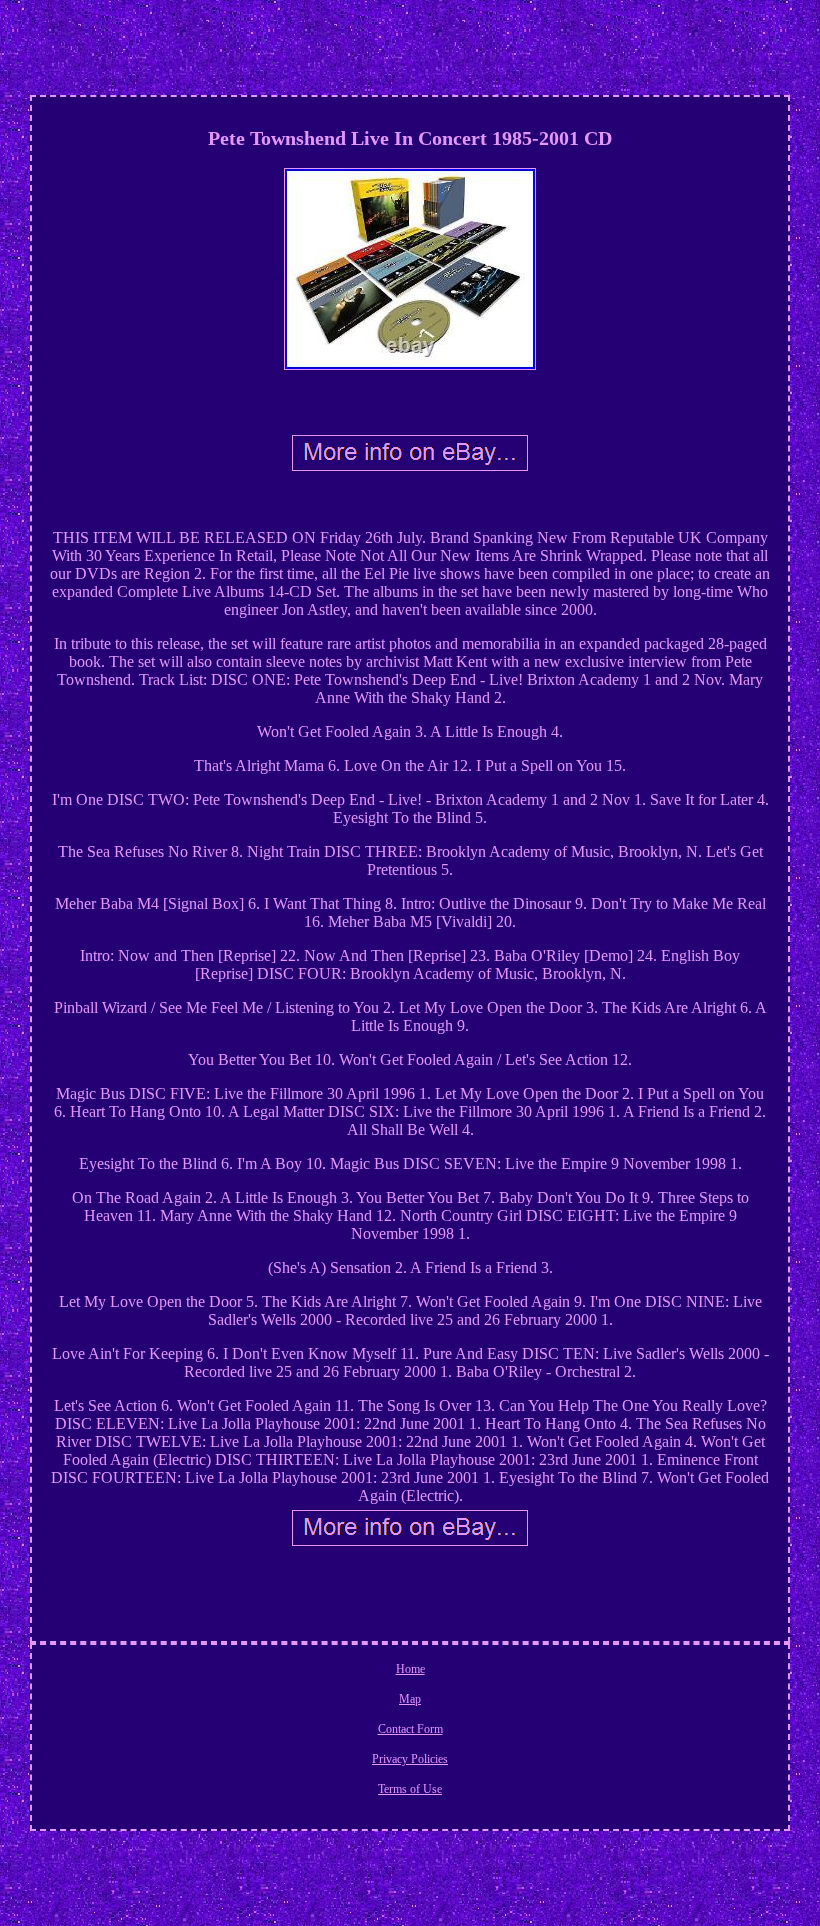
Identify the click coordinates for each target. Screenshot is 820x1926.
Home (410, 1669)
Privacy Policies (410, 1759)
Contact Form (410, 1729)
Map (410, 1699)
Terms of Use (410, 1789)
